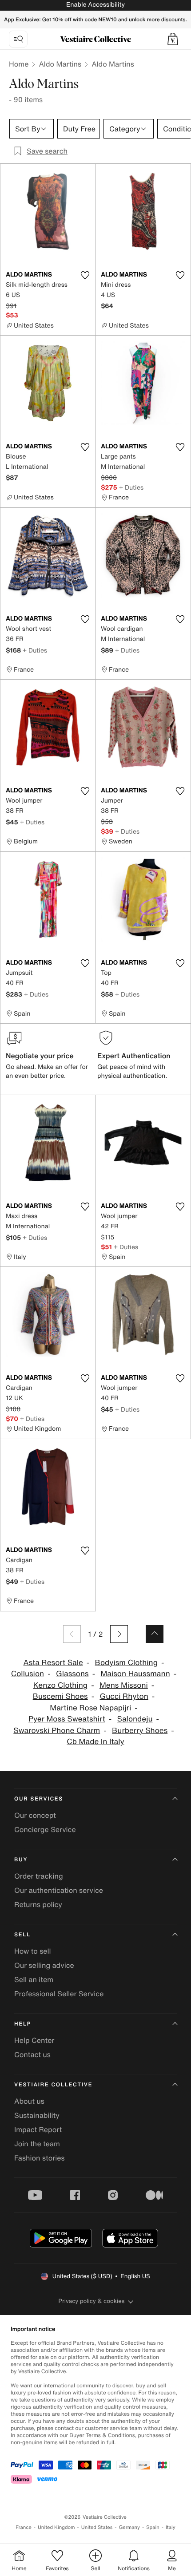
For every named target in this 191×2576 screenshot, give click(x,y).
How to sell (33, 1951)
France (24, 2527)
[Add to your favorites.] (85, 275)
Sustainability (37, 2115)
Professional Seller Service (59, 1994)
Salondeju (135, 1719)
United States (97, 2527)
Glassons (72, 1674)
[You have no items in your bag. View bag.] (173, 39)
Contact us (32, 2054)
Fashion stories (40, 2158)
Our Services (39, 1799)
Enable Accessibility (95, 5)
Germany (129, 2527)
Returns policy (38, 1904)
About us (29, 2101)
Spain (153, 2527)
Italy (171, 2527)
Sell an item (34, 1979)
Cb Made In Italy (95, 1742)
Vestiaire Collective (53, 2085)
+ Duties (131, 487)
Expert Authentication (134, 1056)
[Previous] (72, 1634)
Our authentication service (59, 1890)
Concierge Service (45, 1829)
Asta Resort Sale (53, 1663)
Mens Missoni (124, 1685)
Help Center (34, 2040)
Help (23, 2024)
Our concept (35, 1815)
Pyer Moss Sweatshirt (67, 1719)
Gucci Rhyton (124, 1696)
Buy (21, 1860)
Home (19, 64)
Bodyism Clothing (126, 1663)
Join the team (37, 2144)
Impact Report (38, 2129)
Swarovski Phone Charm (57, 1731)
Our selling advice (44, 1965)
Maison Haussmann (135, 1674)
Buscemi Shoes (60, 1696)
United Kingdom (56, 2527)
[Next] (119, 1634)
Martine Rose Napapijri (90, 1708)
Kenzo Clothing (60, 1685)
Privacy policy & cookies (92, 2301)
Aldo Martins (60, 64)
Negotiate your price (40, 1056)
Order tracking (39, 1876)
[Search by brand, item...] (18, 39)
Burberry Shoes (140, 1731)
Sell (22, 1935)
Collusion (28, 1674)
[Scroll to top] (155, 1634)
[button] (173, 39)
